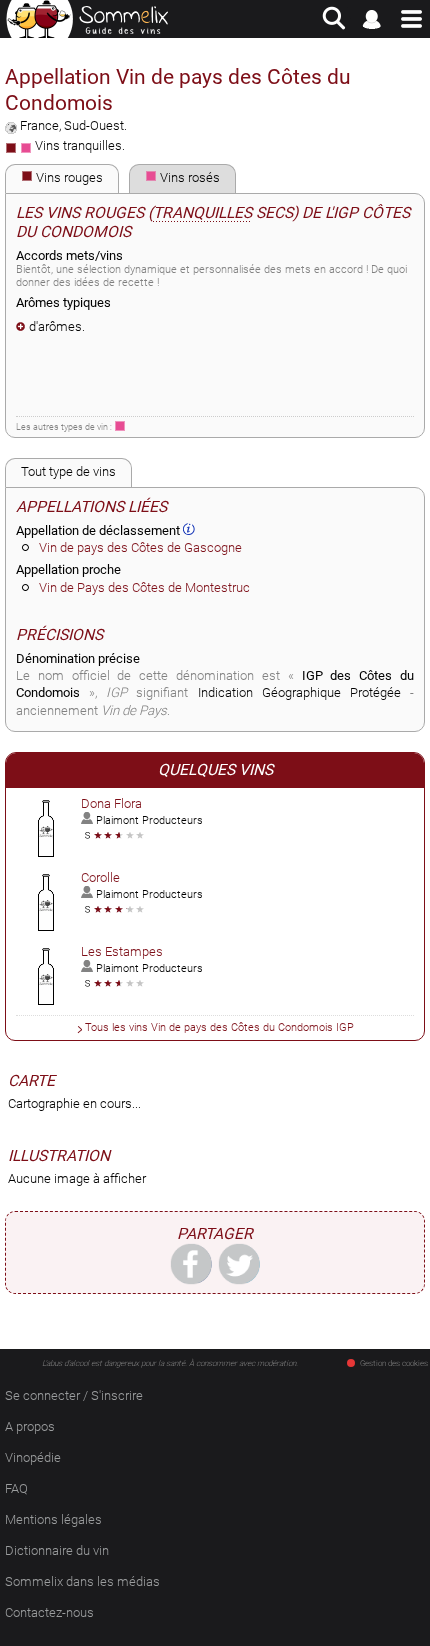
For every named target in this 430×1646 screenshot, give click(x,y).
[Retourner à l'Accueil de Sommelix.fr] (87, 19)
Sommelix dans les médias (82, 1581)
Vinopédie (33, 1457)
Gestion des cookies (394, 1363)
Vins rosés (188, 177)
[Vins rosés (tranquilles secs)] (120, 426)
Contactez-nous (49, 1612)
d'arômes (55, 326)
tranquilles (202, 213)
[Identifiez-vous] (373, 19)
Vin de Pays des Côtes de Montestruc (144, 587)
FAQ (16, 1488)
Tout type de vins (68, 471)
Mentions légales (53, 1519)
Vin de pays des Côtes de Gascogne (140, 547)
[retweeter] (239, 1263)
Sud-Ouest (94, 125)
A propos (30, 1426)
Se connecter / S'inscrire (74, 1395)
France (39, 125)
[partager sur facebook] (191, 1263)
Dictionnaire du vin (57, 1550)
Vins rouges (68, 177)
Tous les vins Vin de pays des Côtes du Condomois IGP (219, 1027)
